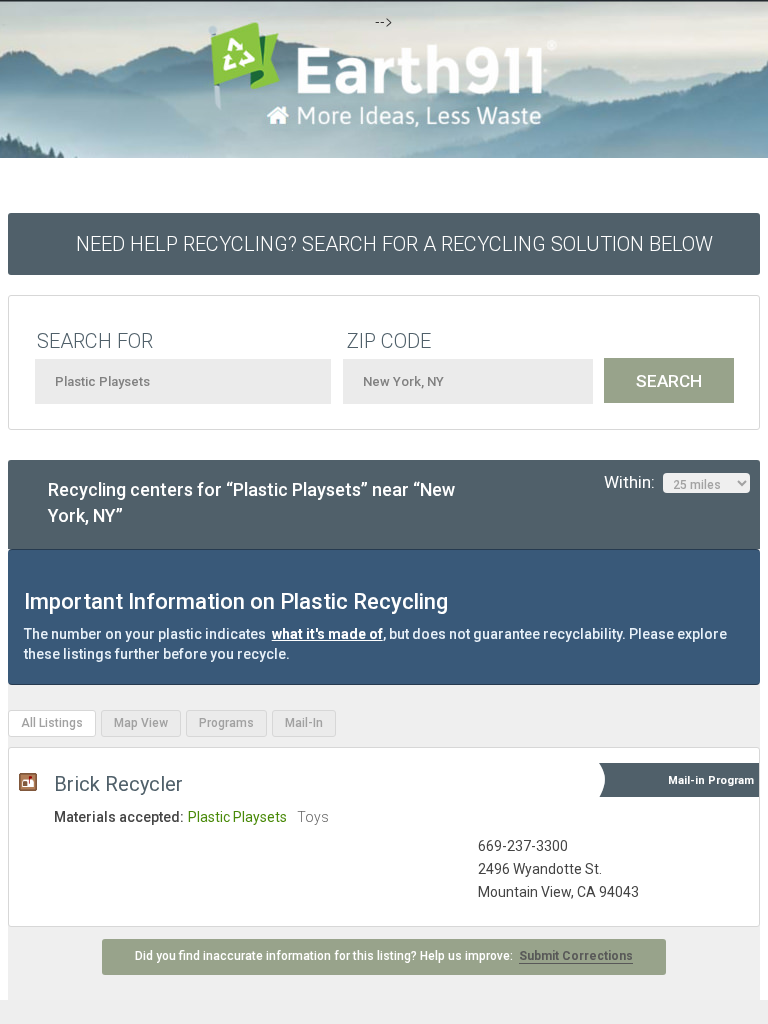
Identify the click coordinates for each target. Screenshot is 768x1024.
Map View (141, 723)
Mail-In (304, 723)
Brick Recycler (118, 784)
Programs (226, 723)
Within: (633, 482)
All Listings (52, 723)
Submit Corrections (576, 956)
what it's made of (327, 634)
